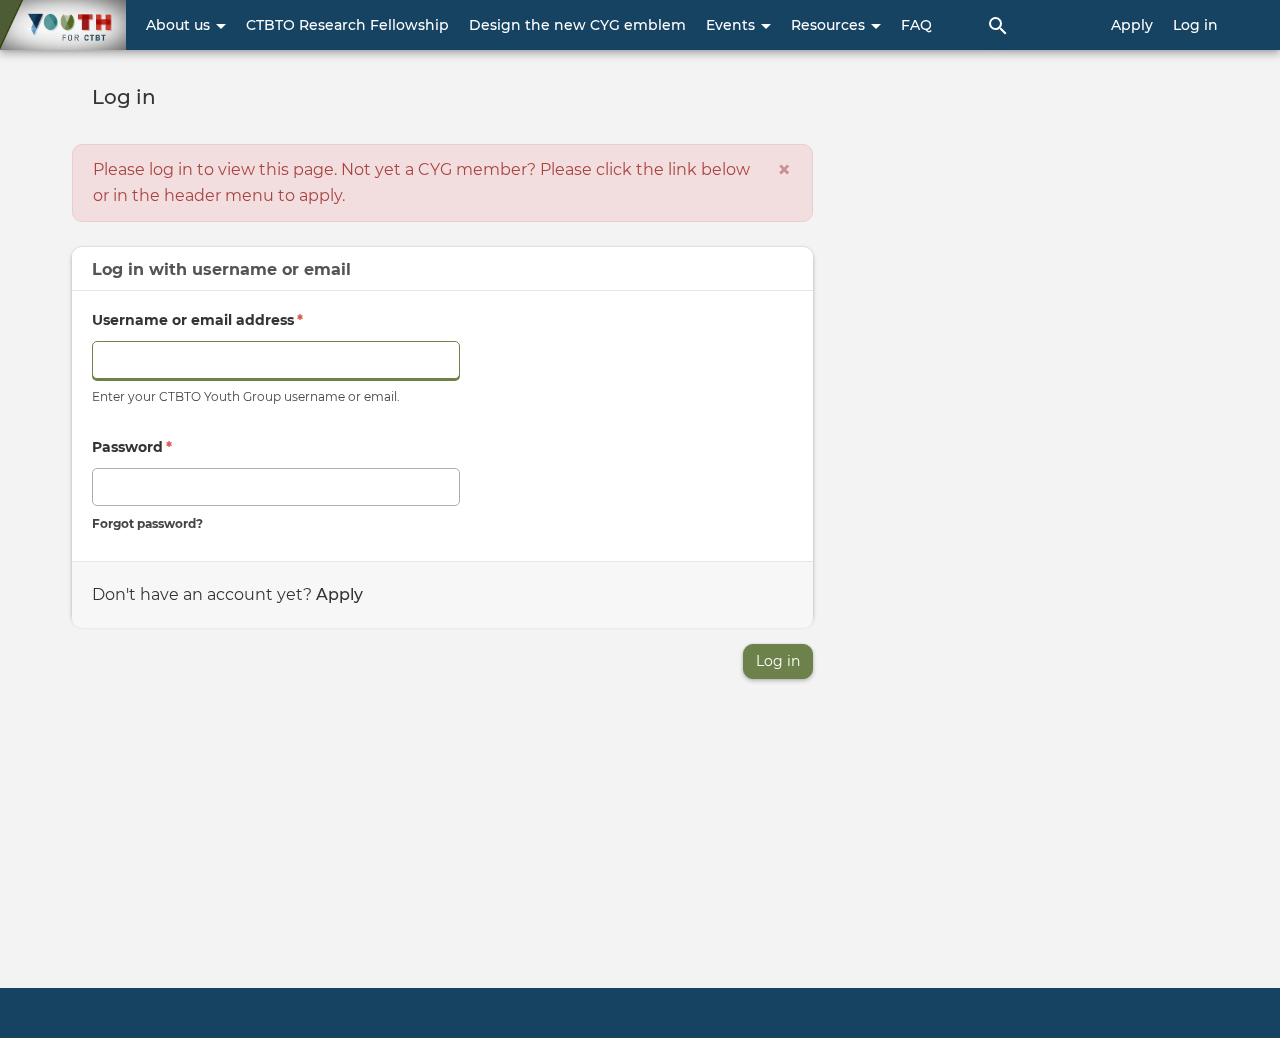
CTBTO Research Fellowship (347, 25)
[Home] (63, 25)
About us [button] (180, 25)
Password (132, 447)
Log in (1195, 25)
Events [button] (732, 25)
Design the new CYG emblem (577, 25)
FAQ (916, 25)
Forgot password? (147, 523)
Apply (1132, 25)
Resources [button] (830, 25)
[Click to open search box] (998, 25)
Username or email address (197, 320)
